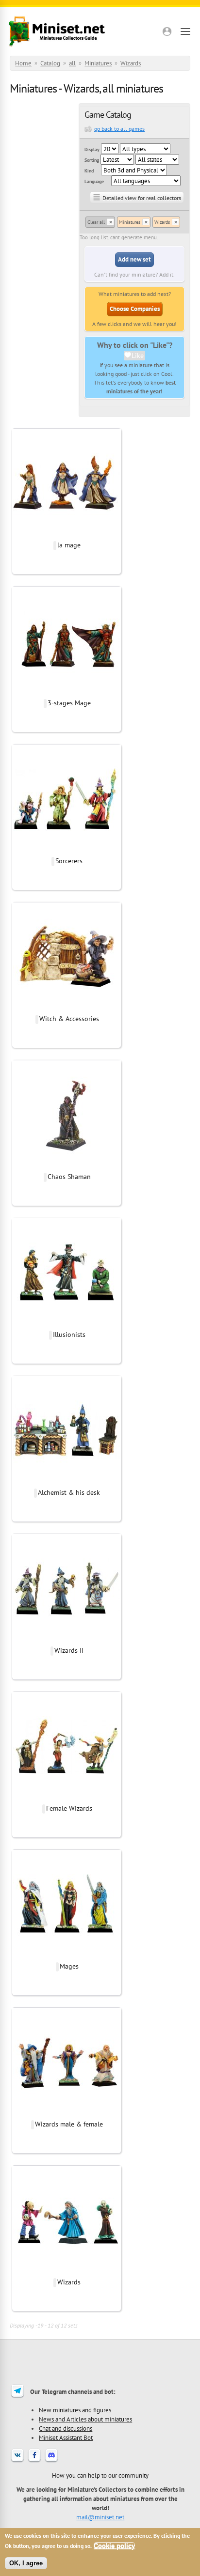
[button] (167, 31)
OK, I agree (26, 2563)
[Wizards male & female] (67, 2114)
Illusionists (69, 1335)
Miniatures (98, 63)
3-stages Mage (69, 703)
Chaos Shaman (69, 1177)
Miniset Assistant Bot (66, 2437)
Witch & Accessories (69, 1019)
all (72, 63)
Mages (69, 1966)
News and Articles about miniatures (85, 2419)
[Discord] (51, 2461)
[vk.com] (17, 2461)
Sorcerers (69, 861)
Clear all (96, 222)
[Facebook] (34, 2461)
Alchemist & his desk (69, 1492)
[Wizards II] (67, 1640)
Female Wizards (69, 1808)
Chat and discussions (66, 2428)
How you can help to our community (100, 2475)
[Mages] (67, 1956)
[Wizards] (67, 2272)
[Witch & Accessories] (67, 1009)
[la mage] (67, 535)
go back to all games (119, 129)
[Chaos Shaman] (67, 1166)
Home (23, 63)
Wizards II (69, 1650)
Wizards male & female (69, 2124)
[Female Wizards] (67, 1798)
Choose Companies (135, 309)
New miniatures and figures (75, 2410)
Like (138, 356)
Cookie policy (114, 2546)
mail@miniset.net (100, 2517)
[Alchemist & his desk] (67, 1482)
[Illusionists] (67, 1324)
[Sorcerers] (67, 851)
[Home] (57, 31)
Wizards (131, 63)
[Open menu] (185, 31)
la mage (69, 545)
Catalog (50, 63)
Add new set (134, 259)
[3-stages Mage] (67, 693)
